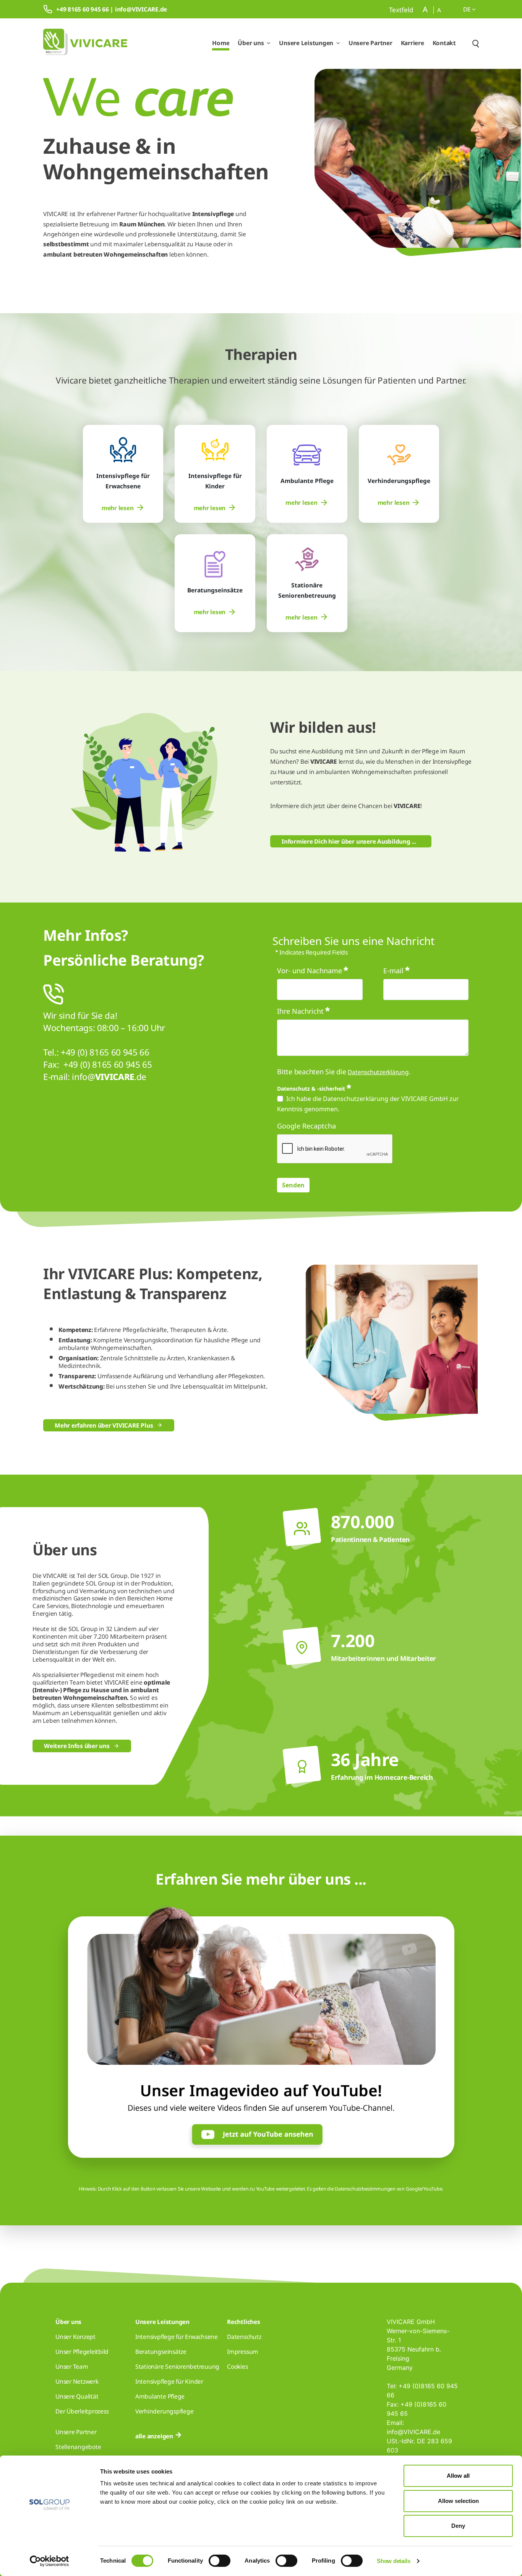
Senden (293, 1185)
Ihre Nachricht (300, 1011)
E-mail (393, 971)
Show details (393, 2561)
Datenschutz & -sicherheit (311, 1089)
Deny (458, 2526)
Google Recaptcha (306, 1126)
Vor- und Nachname (310, 971)
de (468, 9)
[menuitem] (123, 508)
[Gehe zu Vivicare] (85, 43)
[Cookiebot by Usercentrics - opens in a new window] (49, 2561)
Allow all (458, 2476)
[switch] (220, 2561)
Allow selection (458, 2501)
